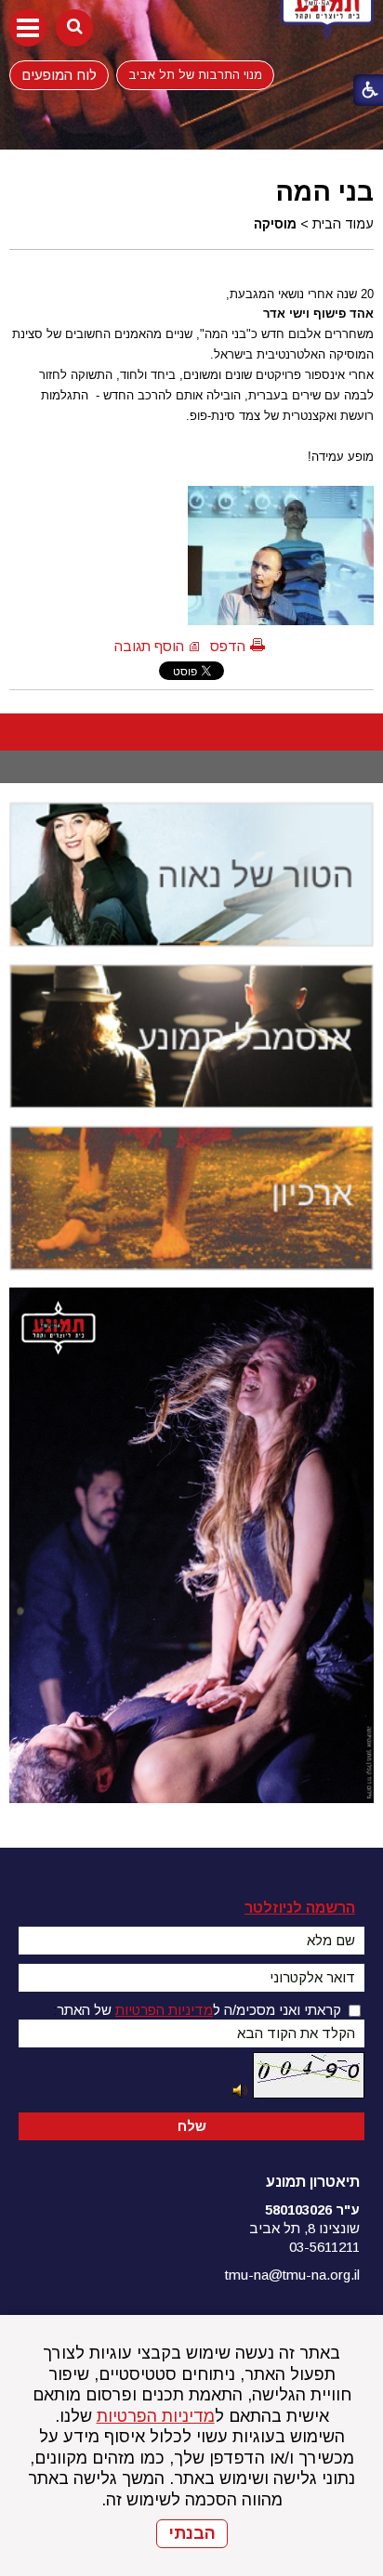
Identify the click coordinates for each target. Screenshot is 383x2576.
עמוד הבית (343, 224)
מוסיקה (275, 224)
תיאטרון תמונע (313, 2182)
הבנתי (192, 2533)
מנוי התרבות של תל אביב (195, 75)
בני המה (324, 191)
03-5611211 (324, 2247)
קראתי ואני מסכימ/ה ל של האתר (199, 2010)
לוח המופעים (59, 74)
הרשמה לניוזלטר (300, 1908)
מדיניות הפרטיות (156, 2416)
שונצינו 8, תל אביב (304, 2228)
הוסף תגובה (149, 646)
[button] (28, 28)
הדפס (228, 646)
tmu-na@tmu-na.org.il (292, 2275)
